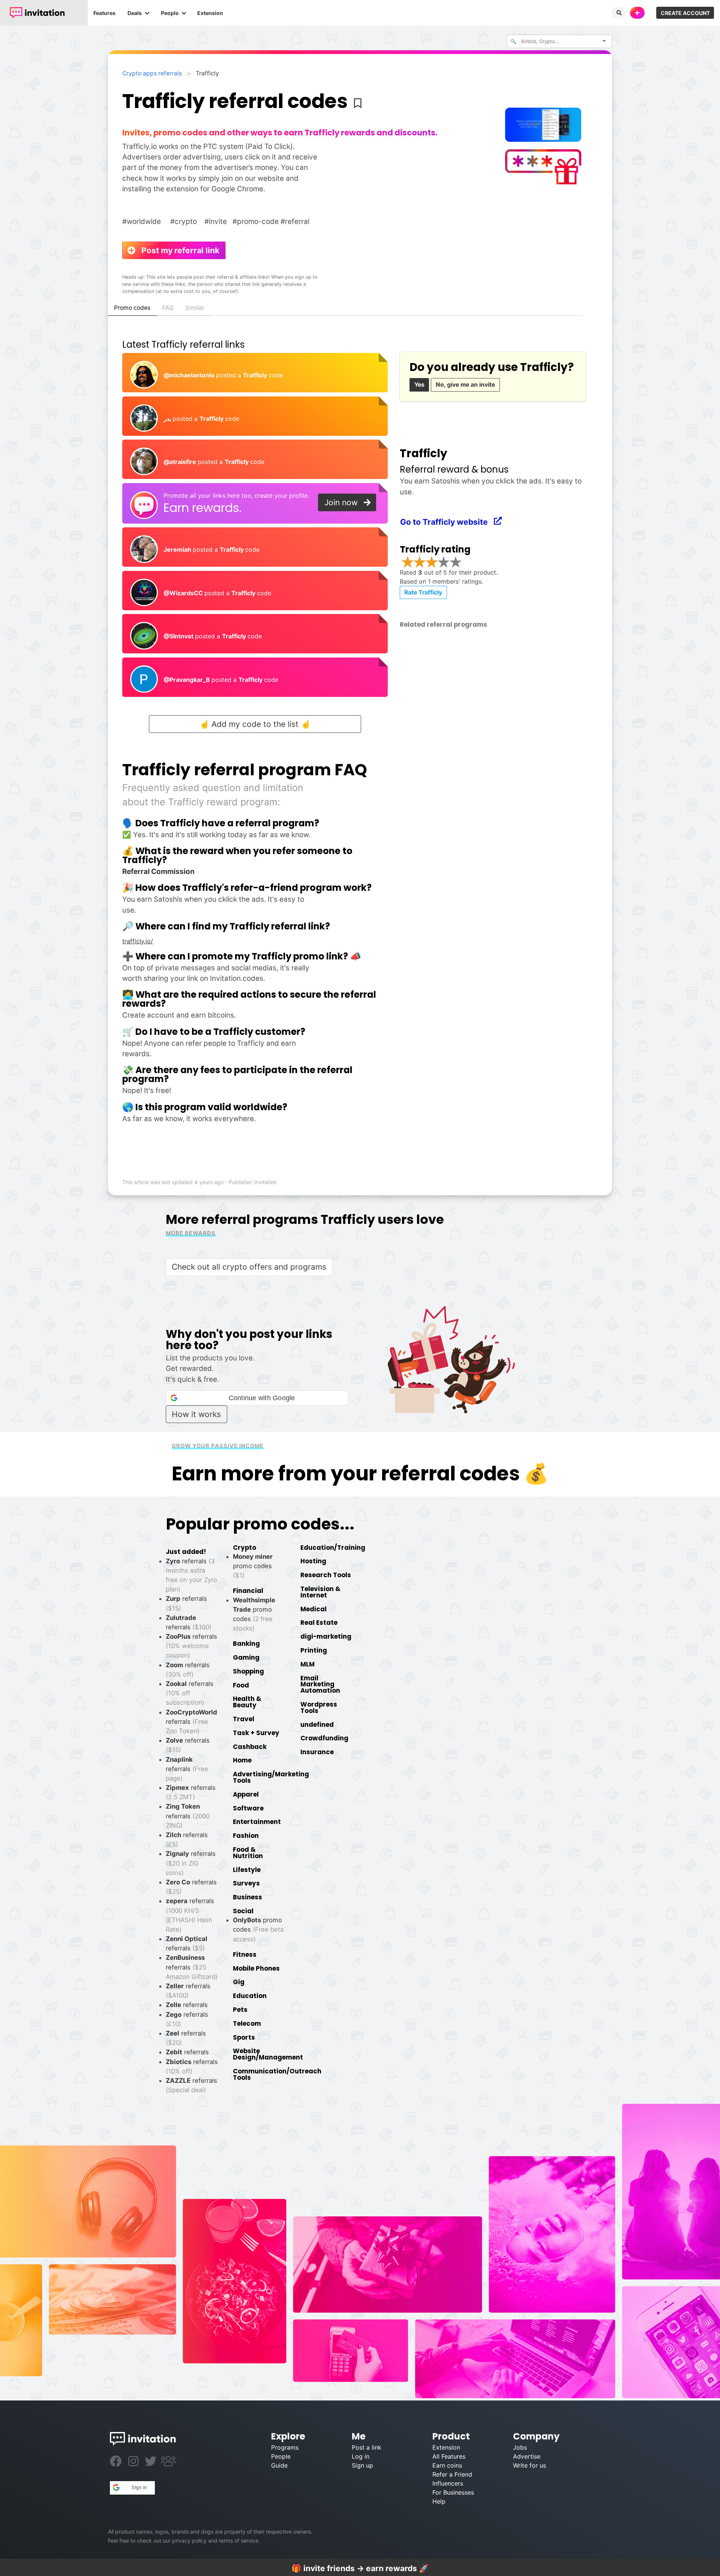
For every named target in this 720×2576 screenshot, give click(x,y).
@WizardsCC (184, 593)
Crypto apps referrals (152, 73)
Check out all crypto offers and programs (249, 1267)
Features (104, 13)
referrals (191, 1722)
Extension (210, 13)
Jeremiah (178, 549)
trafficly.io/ (138, 941)
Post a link (367, 2447)
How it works (196, 1414)
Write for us (529, 2465)
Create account (685, 13)
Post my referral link (177, 250)
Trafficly (256, 375)
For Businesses (453, 2492)
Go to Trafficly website (448, 522)
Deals (135, 13)
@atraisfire (181, 462)
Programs (285, 2447)
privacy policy (189, 2541)
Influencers (448, 2483)
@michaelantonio (190, 375)
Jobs (520, 2447)
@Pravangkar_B (187, 680)
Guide (279, 2465)
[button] (257, 1398)
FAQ (168, 308)
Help (439, 2501)
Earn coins (447, 2465)
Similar (195, 308)
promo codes (253, 1566)
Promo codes (132, 308)
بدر (168, 419)
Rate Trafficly (423, 592)
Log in (361, 2456)
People (170, 13)
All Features (449, 2456)
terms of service (239, 2541)
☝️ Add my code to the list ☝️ (255, 724)
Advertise (527, 2456)
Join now (344, 502)
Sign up (362, 2465)
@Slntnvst (179, 636)
